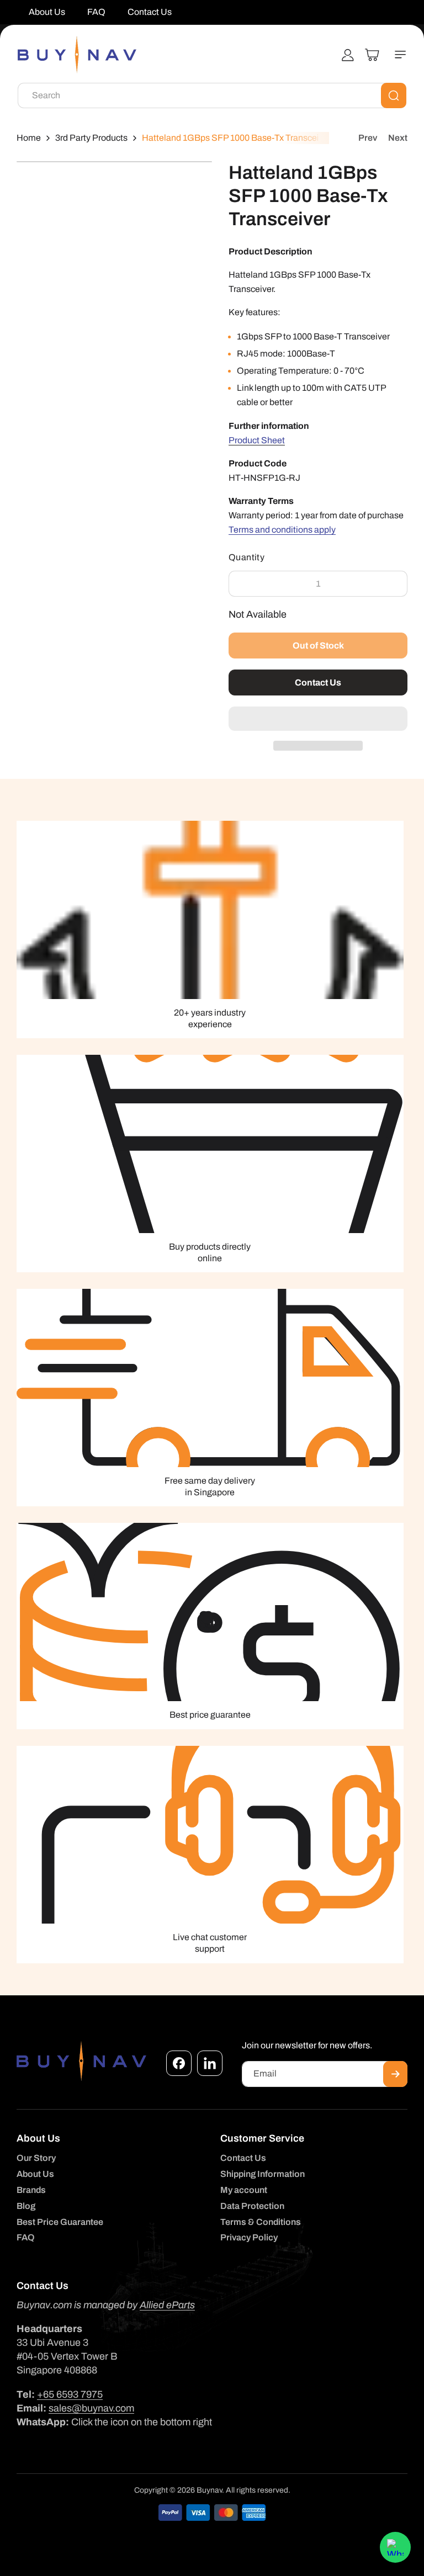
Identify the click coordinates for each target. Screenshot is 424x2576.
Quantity (247, 557)
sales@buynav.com (91, 2408)
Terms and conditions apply (282, 530)
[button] (318, 719)
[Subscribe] (395, 2074)
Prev (368, 138)
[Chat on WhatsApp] (395, 2547)
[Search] (394, 95)
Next (398, 138)
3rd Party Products (91, 138)
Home (29, 138)
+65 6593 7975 (70, 2394)
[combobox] (212, 95)
